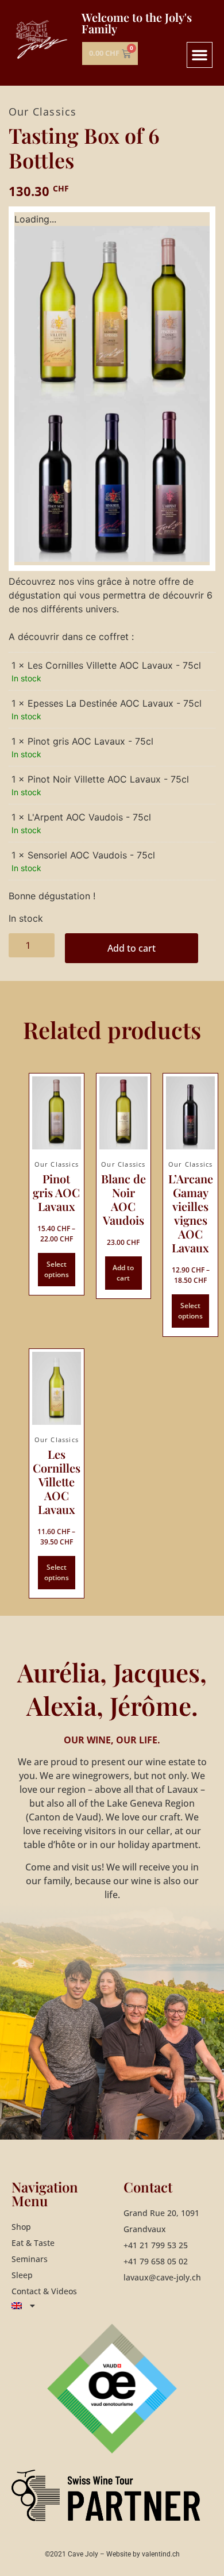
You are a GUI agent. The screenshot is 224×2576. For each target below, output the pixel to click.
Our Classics (43, 112)
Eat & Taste (33, 2243)
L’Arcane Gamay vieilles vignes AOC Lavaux (191, 1213)
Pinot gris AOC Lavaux (56, 1192)
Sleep (22, 2275)
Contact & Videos (44, 2291)
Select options (57, 1269)
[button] (200, 55)
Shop (21, 2227)
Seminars (30, 2259)
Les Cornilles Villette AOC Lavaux (57, 1481)
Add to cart (132, 948)
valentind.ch (161, 2554)
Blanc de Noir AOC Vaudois (123, 1199)
